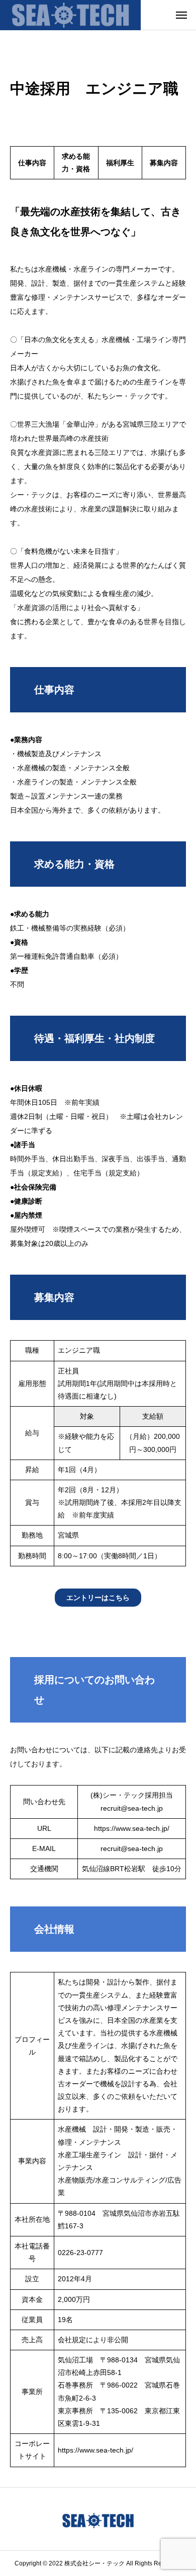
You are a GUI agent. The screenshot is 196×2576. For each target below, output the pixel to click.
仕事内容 (32, 163)
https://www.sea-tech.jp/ (132, 1828)
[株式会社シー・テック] (70, 15)
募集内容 (164, 163)
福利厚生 (120, 163)
